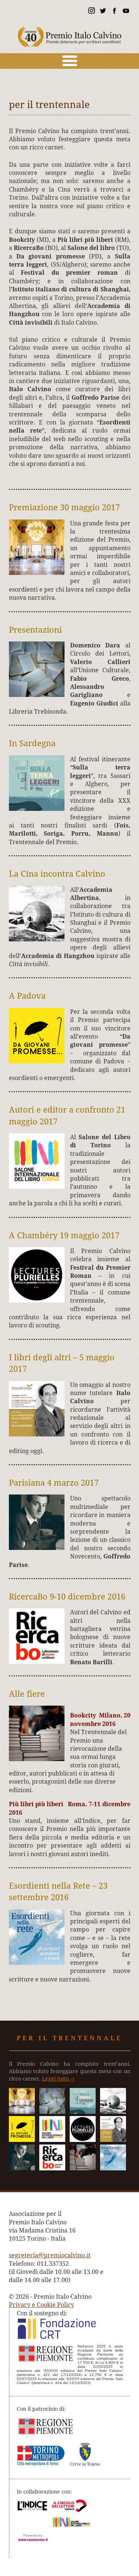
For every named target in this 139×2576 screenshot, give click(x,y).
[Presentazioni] (52, 2112)
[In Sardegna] (83, 2112)
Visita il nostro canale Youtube (126, 12)
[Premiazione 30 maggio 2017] (22, 2112)
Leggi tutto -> (58, 2079)
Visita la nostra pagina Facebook (114, 12)
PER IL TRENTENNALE (69, 2038)
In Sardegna (32, 743)
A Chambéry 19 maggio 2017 (64, 1235)
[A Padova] (22, 2140)
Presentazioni (35, 630)
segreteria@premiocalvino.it (50, 2255)
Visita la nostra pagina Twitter (103, 12)
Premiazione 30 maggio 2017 (64, 507)
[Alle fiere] (83, 2168)
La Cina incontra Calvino (57, 874)
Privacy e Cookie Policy (42, 2305)
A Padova (27, 996)
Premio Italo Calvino (70, 33)
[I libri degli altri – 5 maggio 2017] (113, 2140)
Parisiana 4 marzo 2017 (54, 1483)
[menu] (69, 61)
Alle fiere (27, 1694)
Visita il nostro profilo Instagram (91, 12)
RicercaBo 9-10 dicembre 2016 (67, 1597)
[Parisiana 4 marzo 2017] (22, 2168)
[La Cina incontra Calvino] (113, 2112)
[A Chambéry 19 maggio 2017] (83, 2140)
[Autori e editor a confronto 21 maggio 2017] (52, 2140)
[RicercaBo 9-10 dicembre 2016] (52, 2168)
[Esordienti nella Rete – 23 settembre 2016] (113, 2168)
